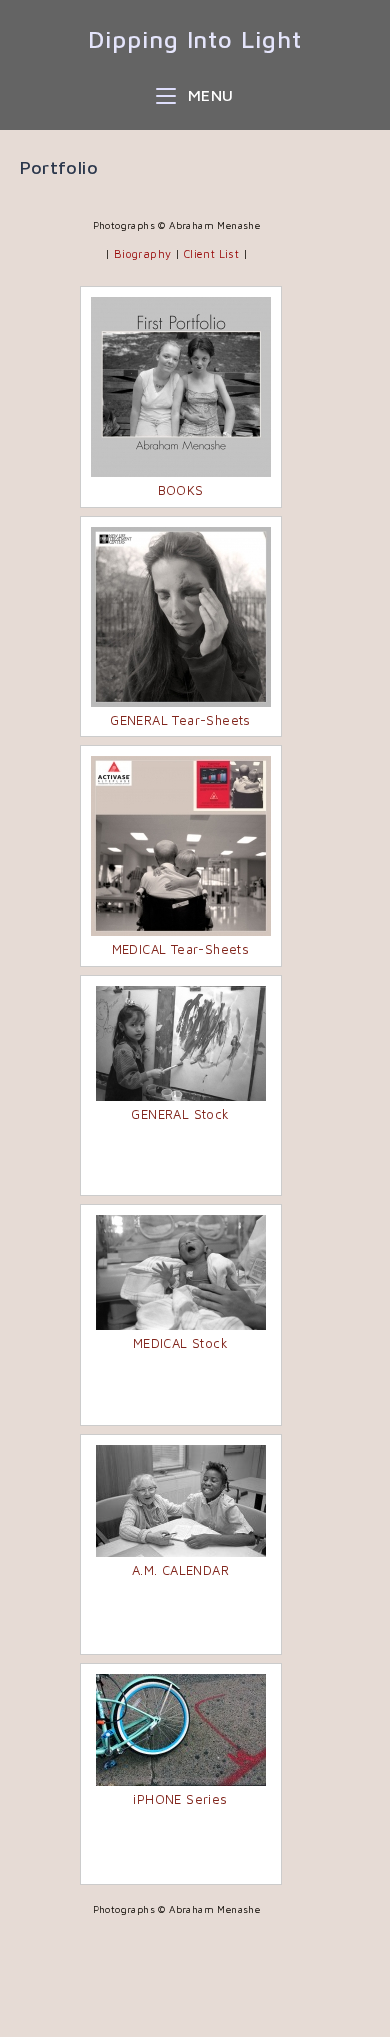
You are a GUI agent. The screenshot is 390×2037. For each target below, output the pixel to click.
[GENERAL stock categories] (181, 1043)
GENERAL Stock (180, 1114)
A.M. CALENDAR (180, 1570)
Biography (143, 253)
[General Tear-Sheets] (181, 617)
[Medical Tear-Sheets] (181, 846)
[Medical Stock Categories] (181, 1272)
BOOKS (181, 490)
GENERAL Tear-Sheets (180, 720)
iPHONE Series (180, 1799)
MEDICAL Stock (180, 1343)
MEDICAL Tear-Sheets (181, 949)
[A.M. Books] (181, 387)
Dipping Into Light (194, 39)
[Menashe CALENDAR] (181, 1501)
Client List (211, 253)
